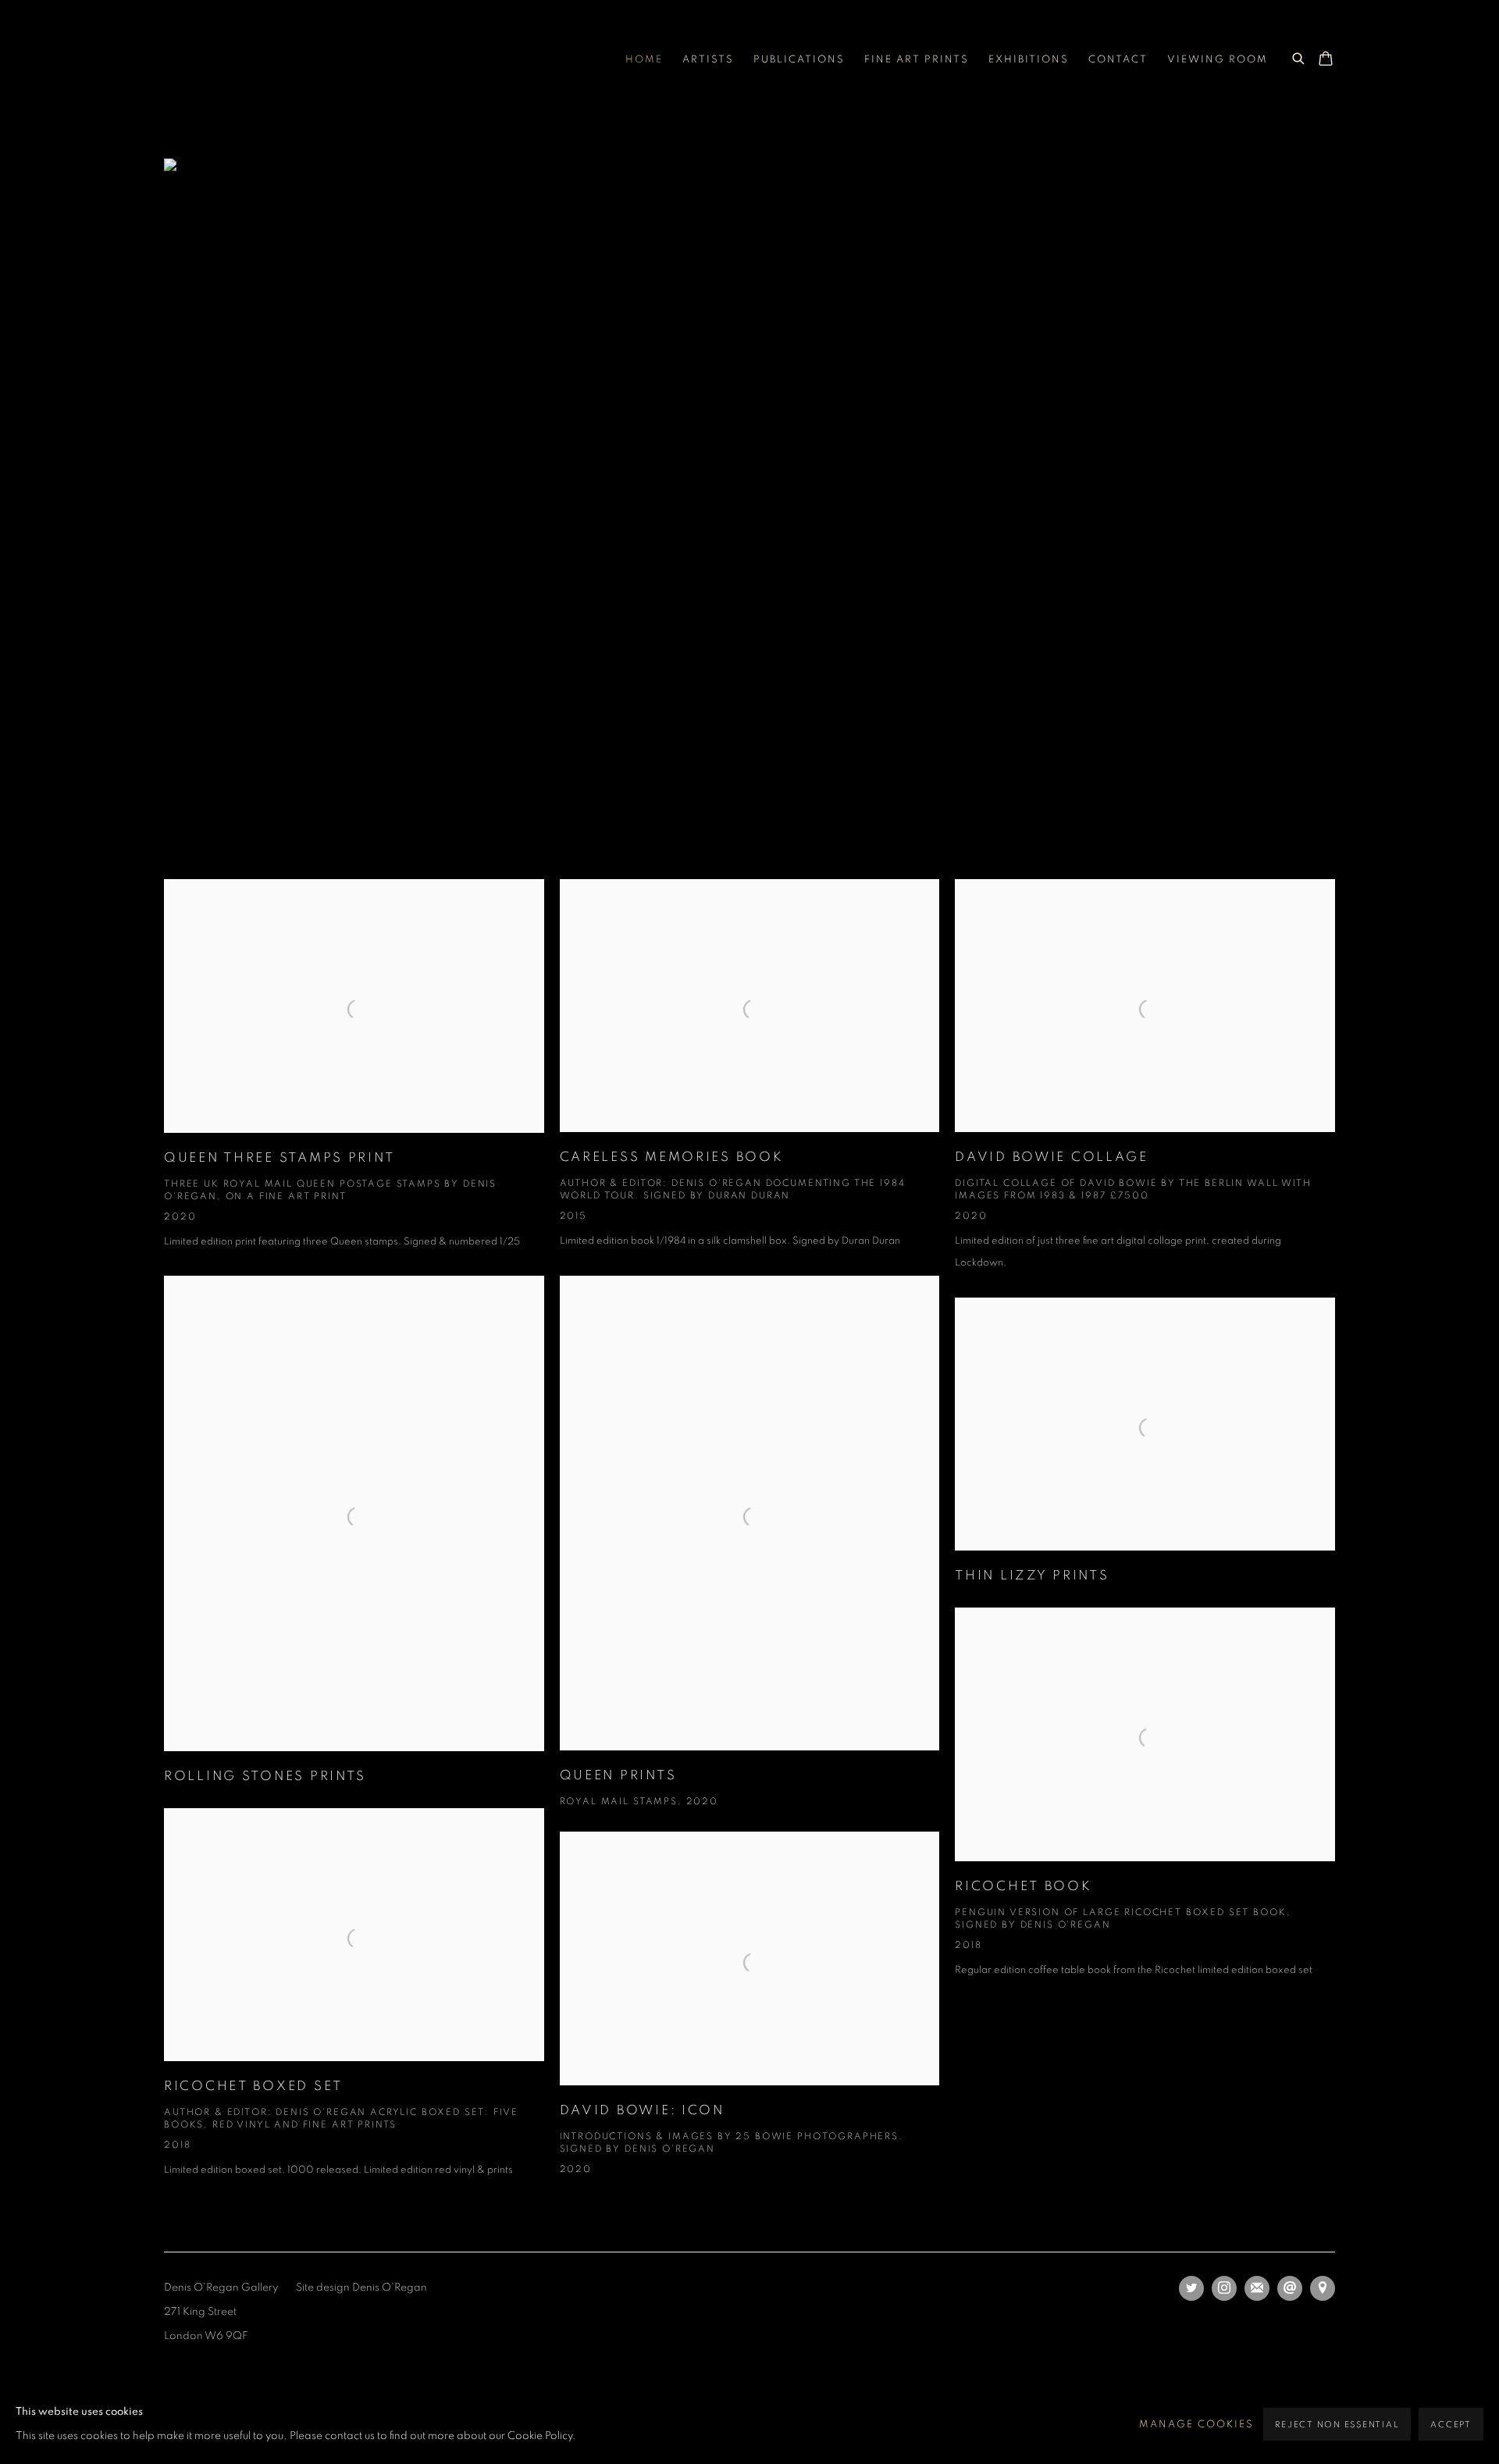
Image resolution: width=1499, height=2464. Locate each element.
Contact (1118, 60)
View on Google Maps (1323, 2288)
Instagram (1224, 2288)
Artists (708, 60)
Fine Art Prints (917, 60)
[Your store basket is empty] (1326, 60)
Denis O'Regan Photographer (289, 60)
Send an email (1290, 2288)
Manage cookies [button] (1196, 2425)
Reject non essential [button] (1337, 2425)
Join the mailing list (1257, 2288)
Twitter (1191, 2288)
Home (644, 60)
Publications (799, 60)
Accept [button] (1451, 2425)
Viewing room (1218, 60)
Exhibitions (1029, 60)
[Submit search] (1299, 56)
